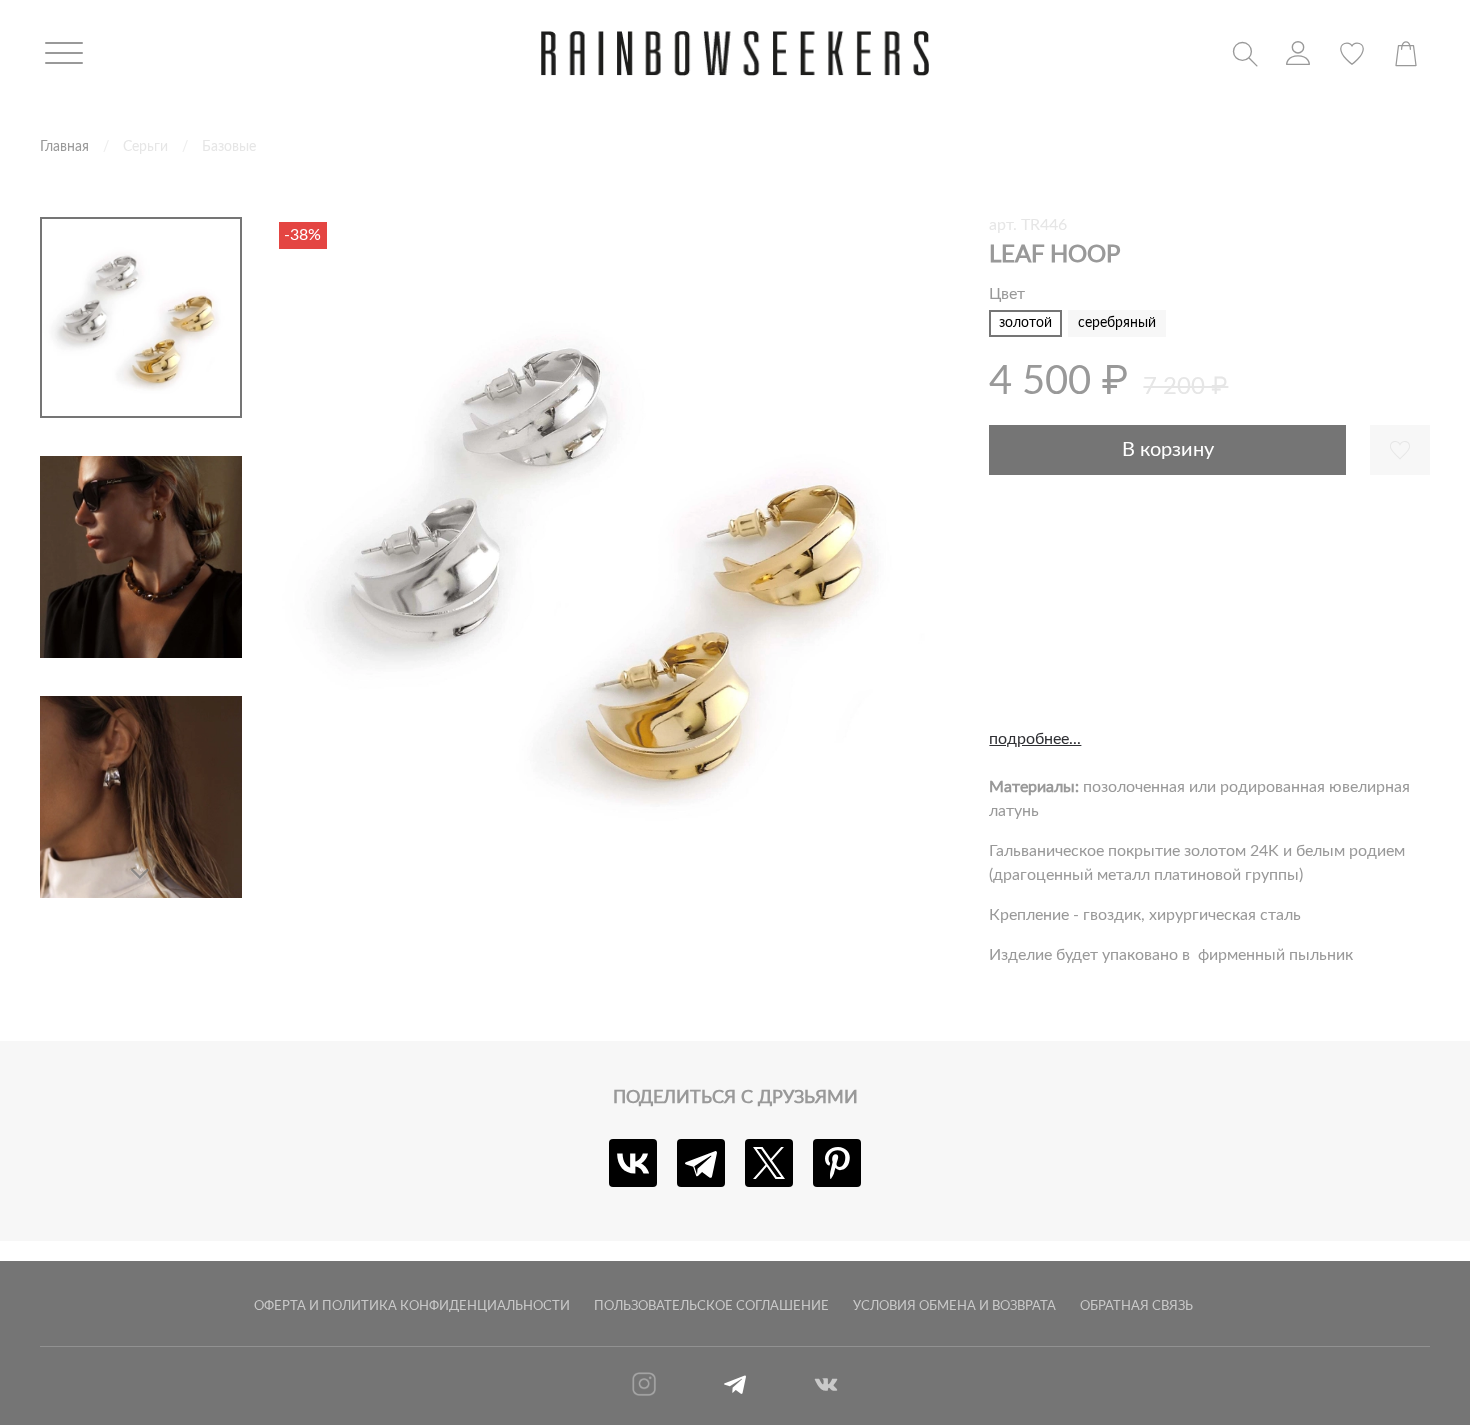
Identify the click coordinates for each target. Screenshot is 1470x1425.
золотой (1025, 323)
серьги (145, 146)
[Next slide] (141, 874)
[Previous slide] (314, 558)
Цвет (1007, 294)
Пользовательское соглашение (711, 1306)
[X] (769, 1163)
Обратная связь (1136, 1306)
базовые (229, 146)
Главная (64, 146)
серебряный (1117, 323)
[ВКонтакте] (633, 1163)
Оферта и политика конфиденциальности (412, 1306)
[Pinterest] (837, 1163)
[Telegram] (701, 1163)
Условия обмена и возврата (954, 1306)
